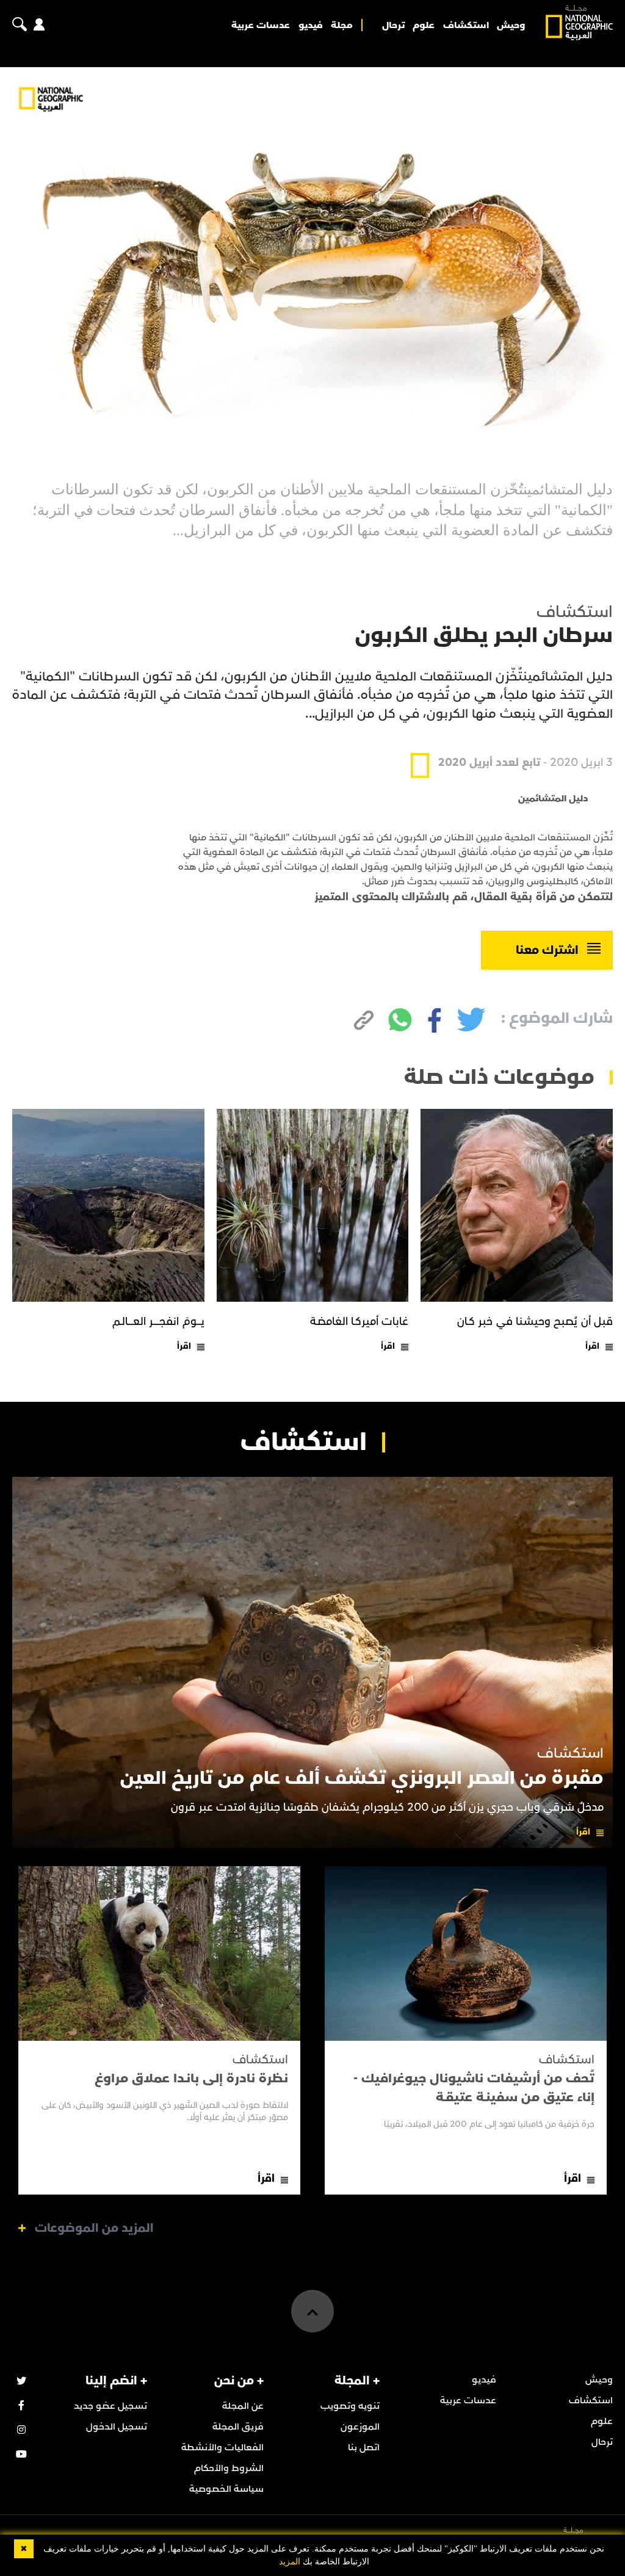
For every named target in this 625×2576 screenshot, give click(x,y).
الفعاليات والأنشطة (222, 2447)
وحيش (511, 25)
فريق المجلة (238, 2426)
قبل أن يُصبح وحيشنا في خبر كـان (535, 1322)
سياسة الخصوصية (226, 2489)
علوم (424, 25)
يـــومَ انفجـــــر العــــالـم (158, 1322)
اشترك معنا (547, 950)
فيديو (311, 25)
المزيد (290, 2562)
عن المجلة (243, 2406)
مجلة (342, 25)
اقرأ (592, 1346)
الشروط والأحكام (229, 2468)
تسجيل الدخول (117, 2426)
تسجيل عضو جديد (110, 2406)
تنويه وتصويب (350, 2406)
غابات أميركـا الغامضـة (359, 1322)
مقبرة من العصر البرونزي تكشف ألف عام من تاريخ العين (362, 1778)
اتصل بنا (364, 2447)
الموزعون (360, 2426)
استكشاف (466, 25)
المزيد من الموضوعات (94, 2228)
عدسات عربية (261, 25)
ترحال (393, 25)
